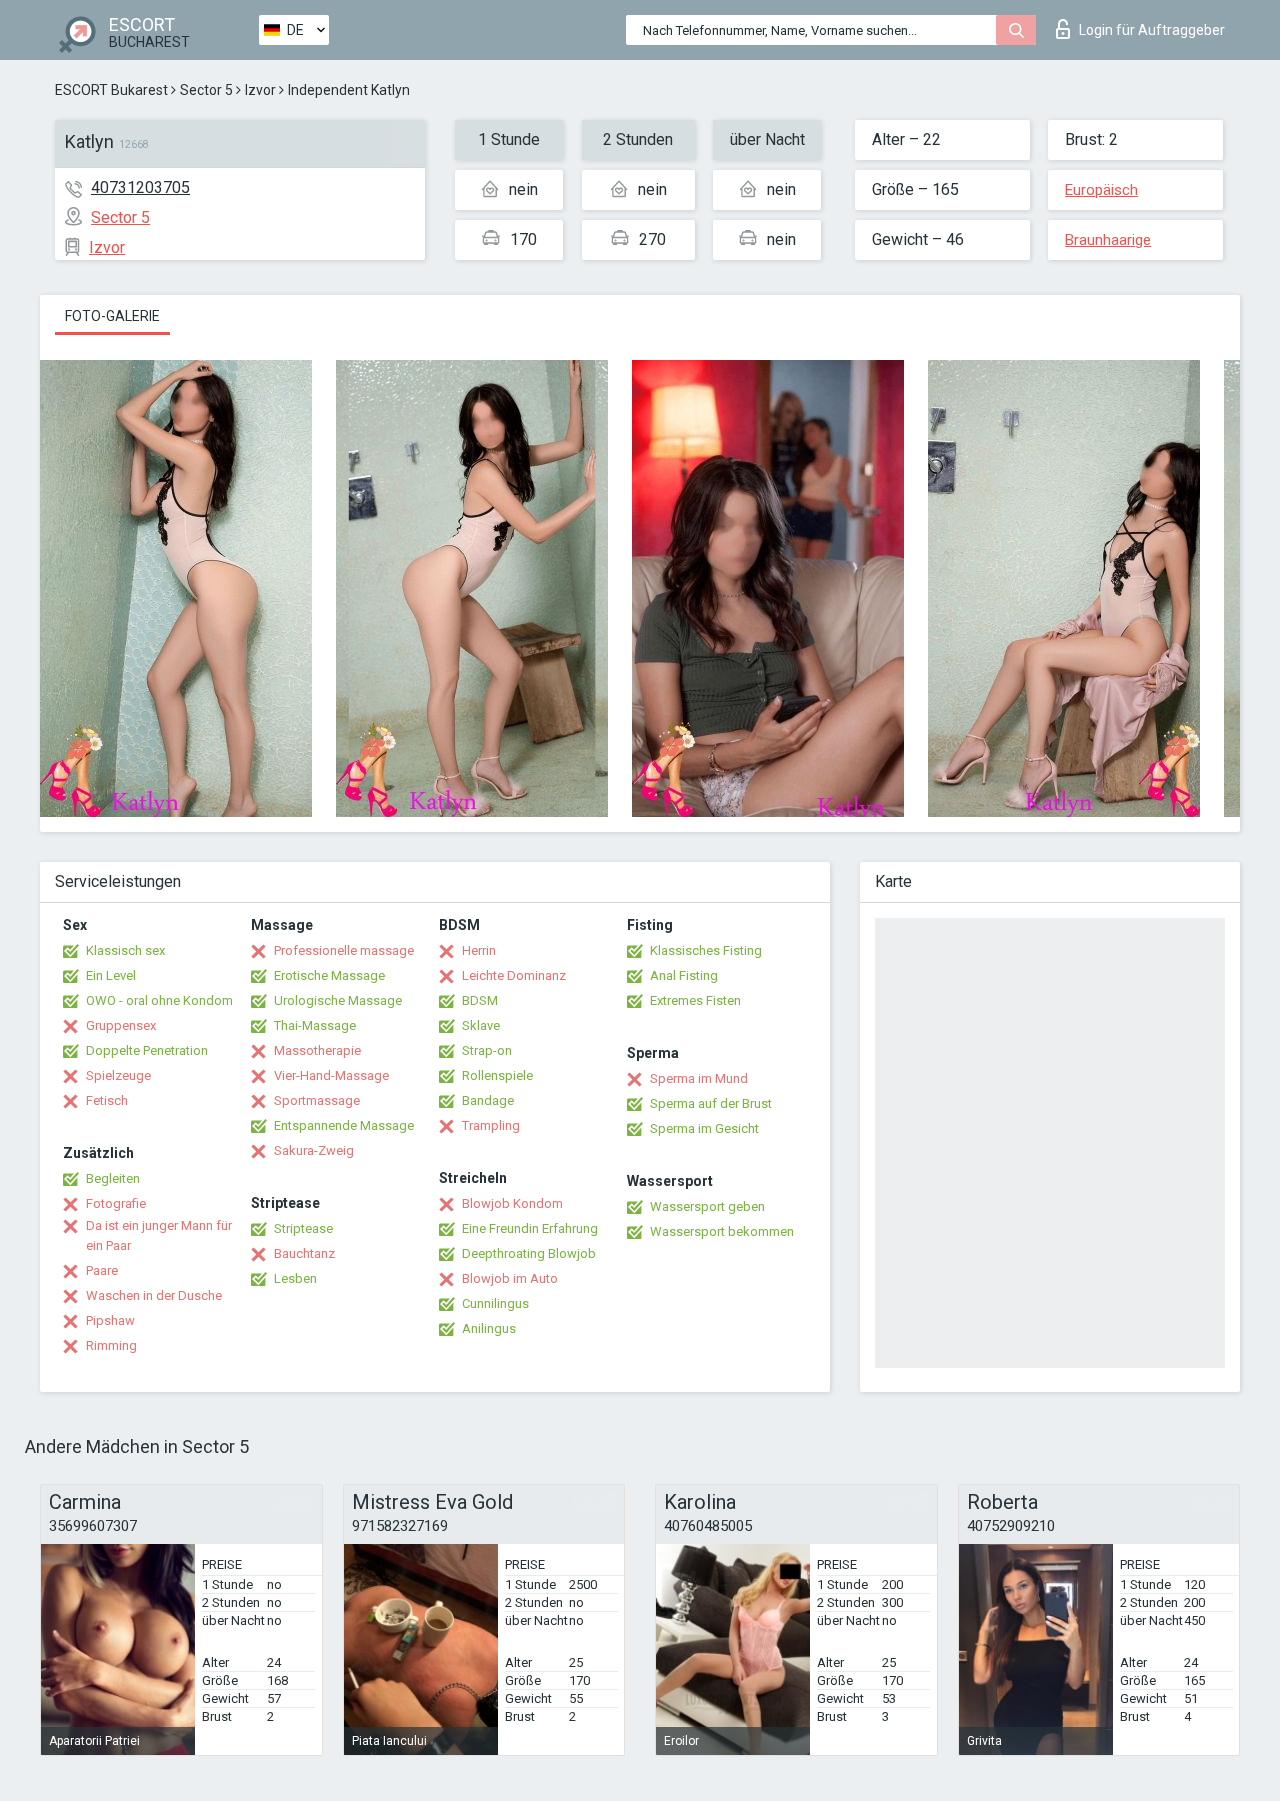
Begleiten (113, 1178)
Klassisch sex (125, 950)
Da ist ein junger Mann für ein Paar (159, 1235)
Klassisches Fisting (706, 950)
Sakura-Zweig (314, 1150)
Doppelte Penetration (147, 1050)
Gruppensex (121, 1025)
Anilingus (489, 1328)
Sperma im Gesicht (704, 1128)
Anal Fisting (684, 975)
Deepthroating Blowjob (529, 1253)
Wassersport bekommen (722, 1231)
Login (1152, 30)
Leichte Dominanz (514, 975)
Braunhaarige (1108, 240)
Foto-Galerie (112, 316)
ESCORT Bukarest (111, 90)
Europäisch (1101, 190)
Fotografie (116, 1203)
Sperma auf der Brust (711, 1103)
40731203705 (140, 187)
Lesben (295, 1278)
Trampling (491, 1125)
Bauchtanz (304, 1253)
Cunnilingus (495, 1303)
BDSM (480, 1000)
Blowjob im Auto (510, 1278)
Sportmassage (317, 1100)
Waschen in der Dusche (154, 1295)
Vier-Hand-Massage (331, 1075)
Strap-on (487, 1050)
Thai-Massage (315, 1025)
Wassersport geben (707, 1206)
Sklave (481, 1025)
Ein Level (111, 975)
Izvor (260, 90)
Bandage (488, 1100)
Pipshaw (110, 1320)
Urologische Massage (338, 1000)
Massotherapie (317, 1050)
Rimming (111, 1345)
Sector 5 (206, 90)
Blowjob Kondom (512, 1203)
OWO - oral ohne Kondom (159, 1000)
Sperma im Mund (699, 1078)
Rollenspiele (497, 1075)
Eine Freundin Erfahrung (530, 1228)
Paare (102, 1270)
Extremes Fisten (695, 1000)
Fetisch (107, 1100)
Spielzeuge (118, 1075)
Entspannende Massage (344, 1125)
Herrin (479, 950)
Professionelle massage (344, 950)
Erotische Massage (329, 975)
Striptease (303, 1228)
